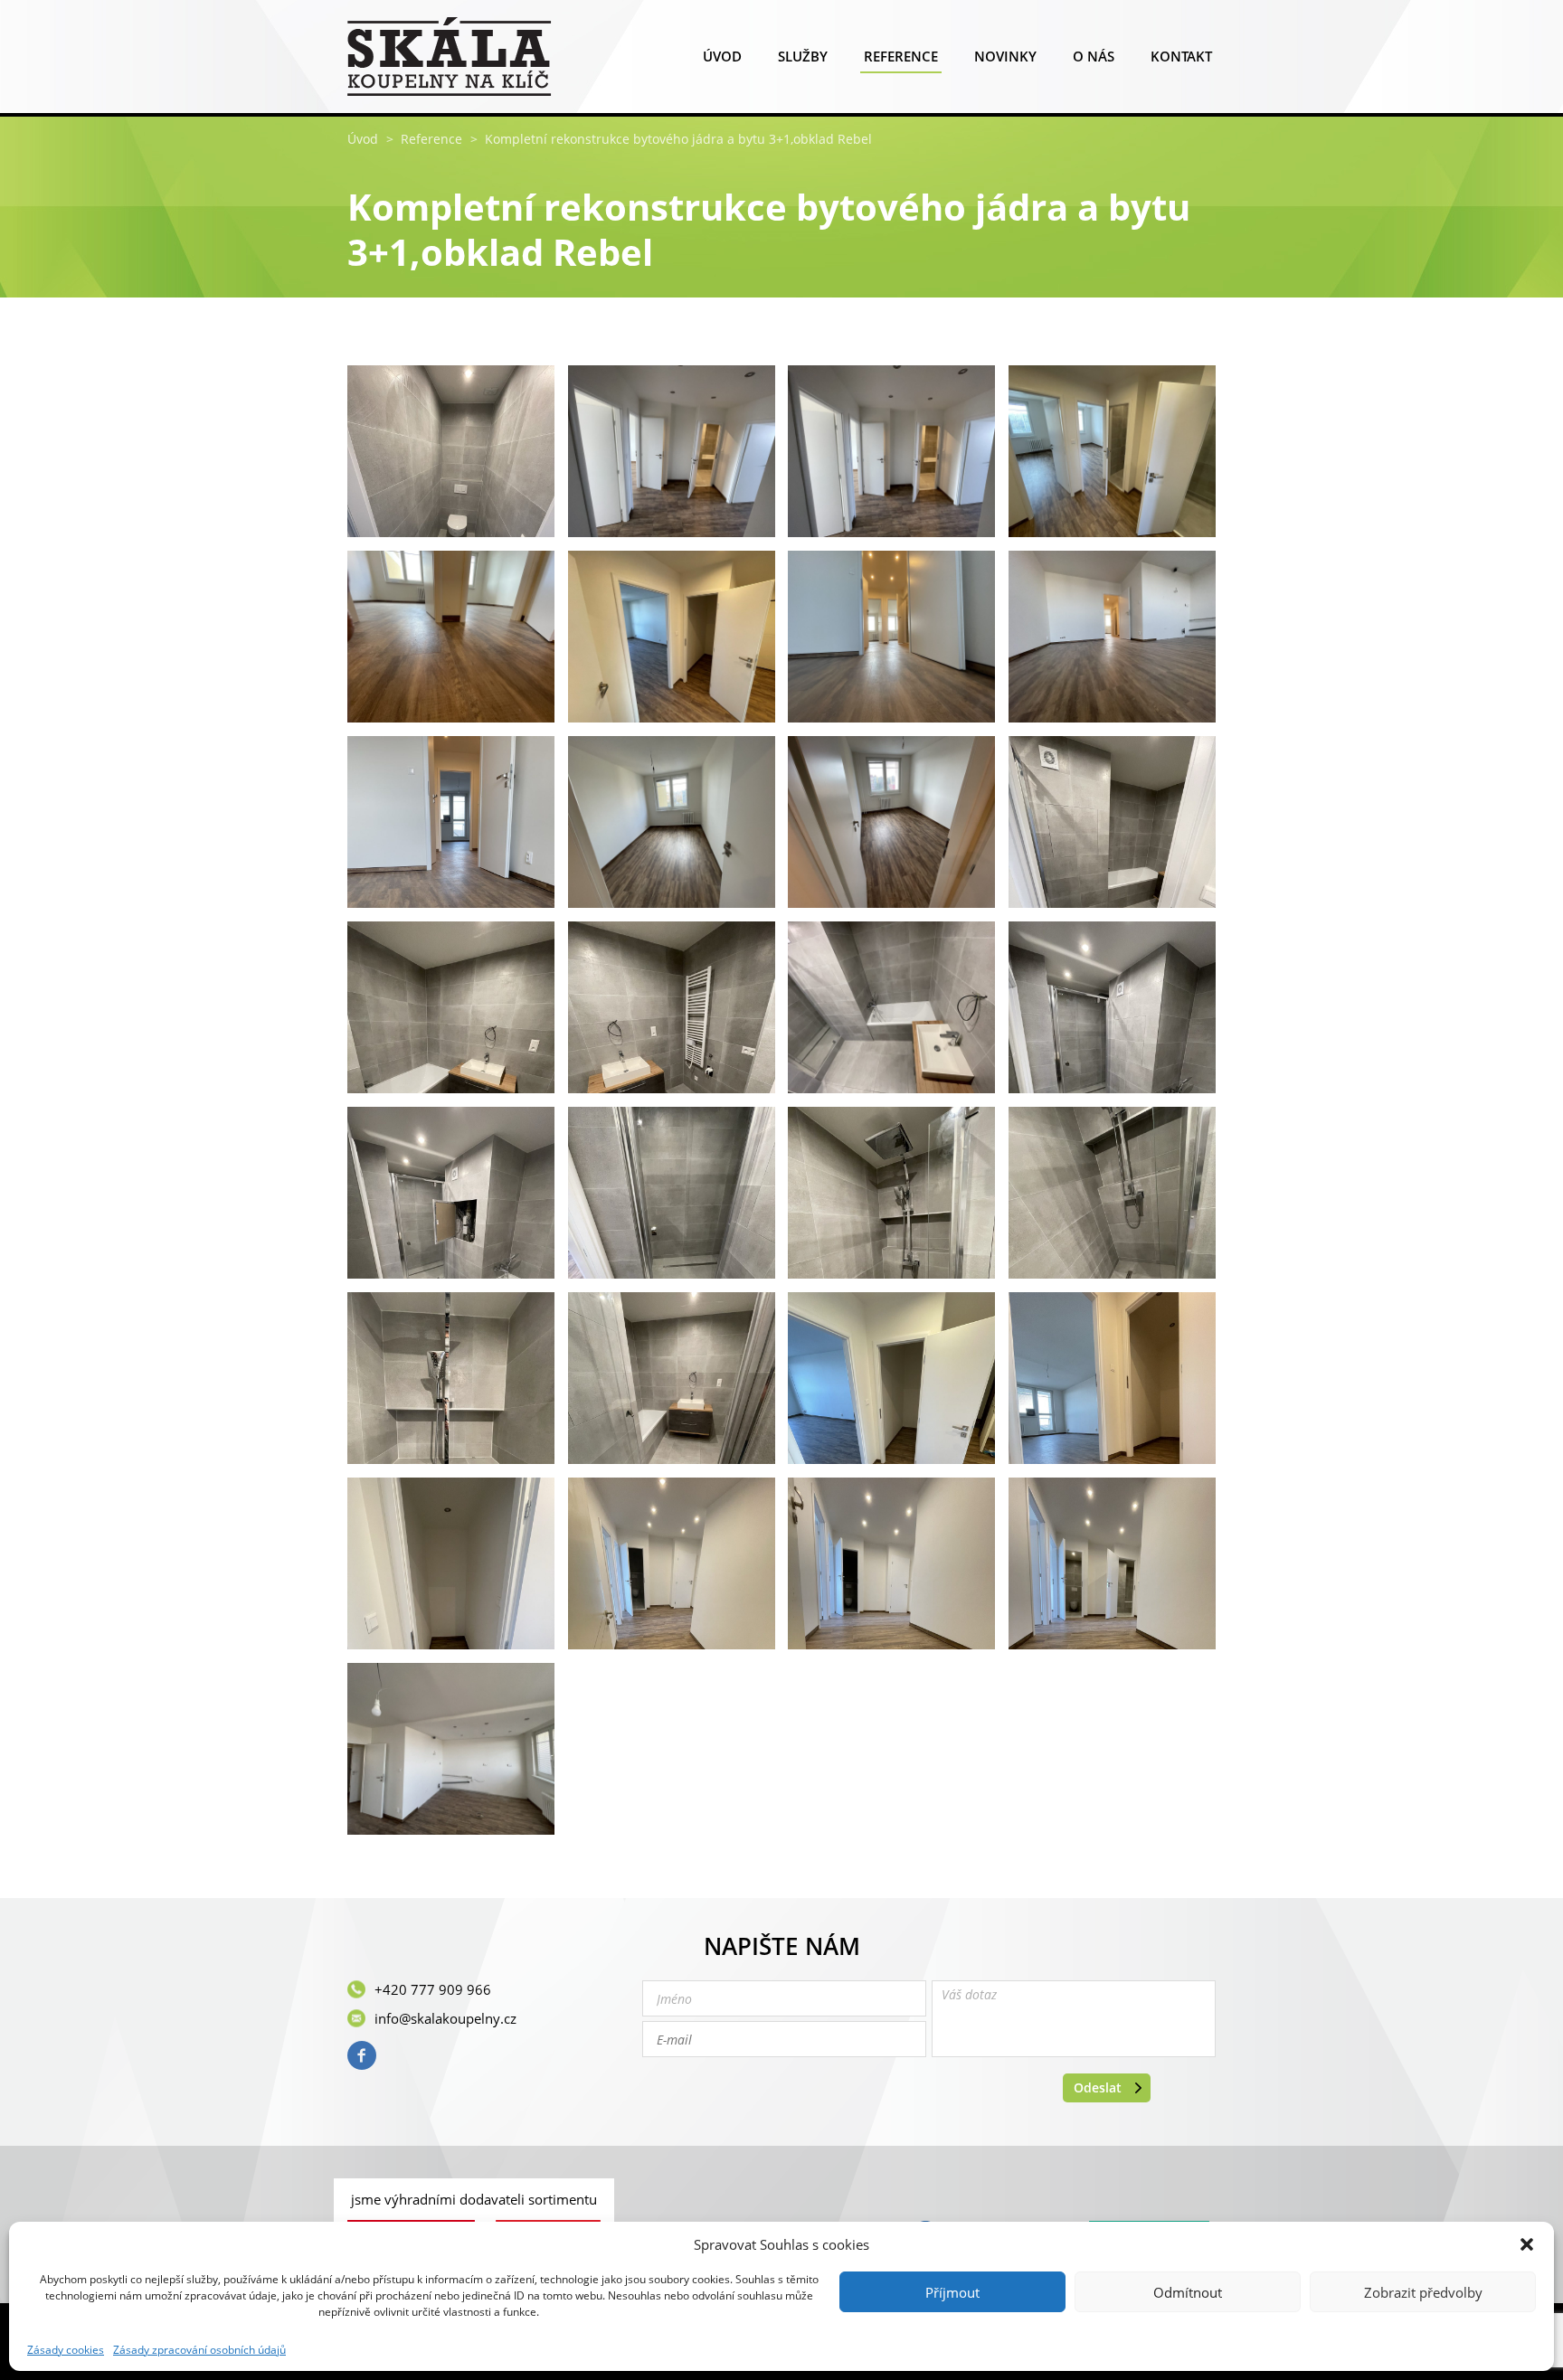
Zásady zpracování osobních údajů (199, 2350)
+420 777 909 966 (433, 1989)
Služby (803, 56)
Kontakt (1181, 56)
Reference (901, 56)
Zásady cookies (66, 2350)
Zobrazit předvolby (1423, 2292)
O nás (1094, 56)
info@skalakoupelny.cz (445, 2018)
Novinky (1005, 56)
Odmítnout (1188, 2292)
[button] (1527, 2244)
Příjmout (952, 2292)
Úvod (722, 56)
